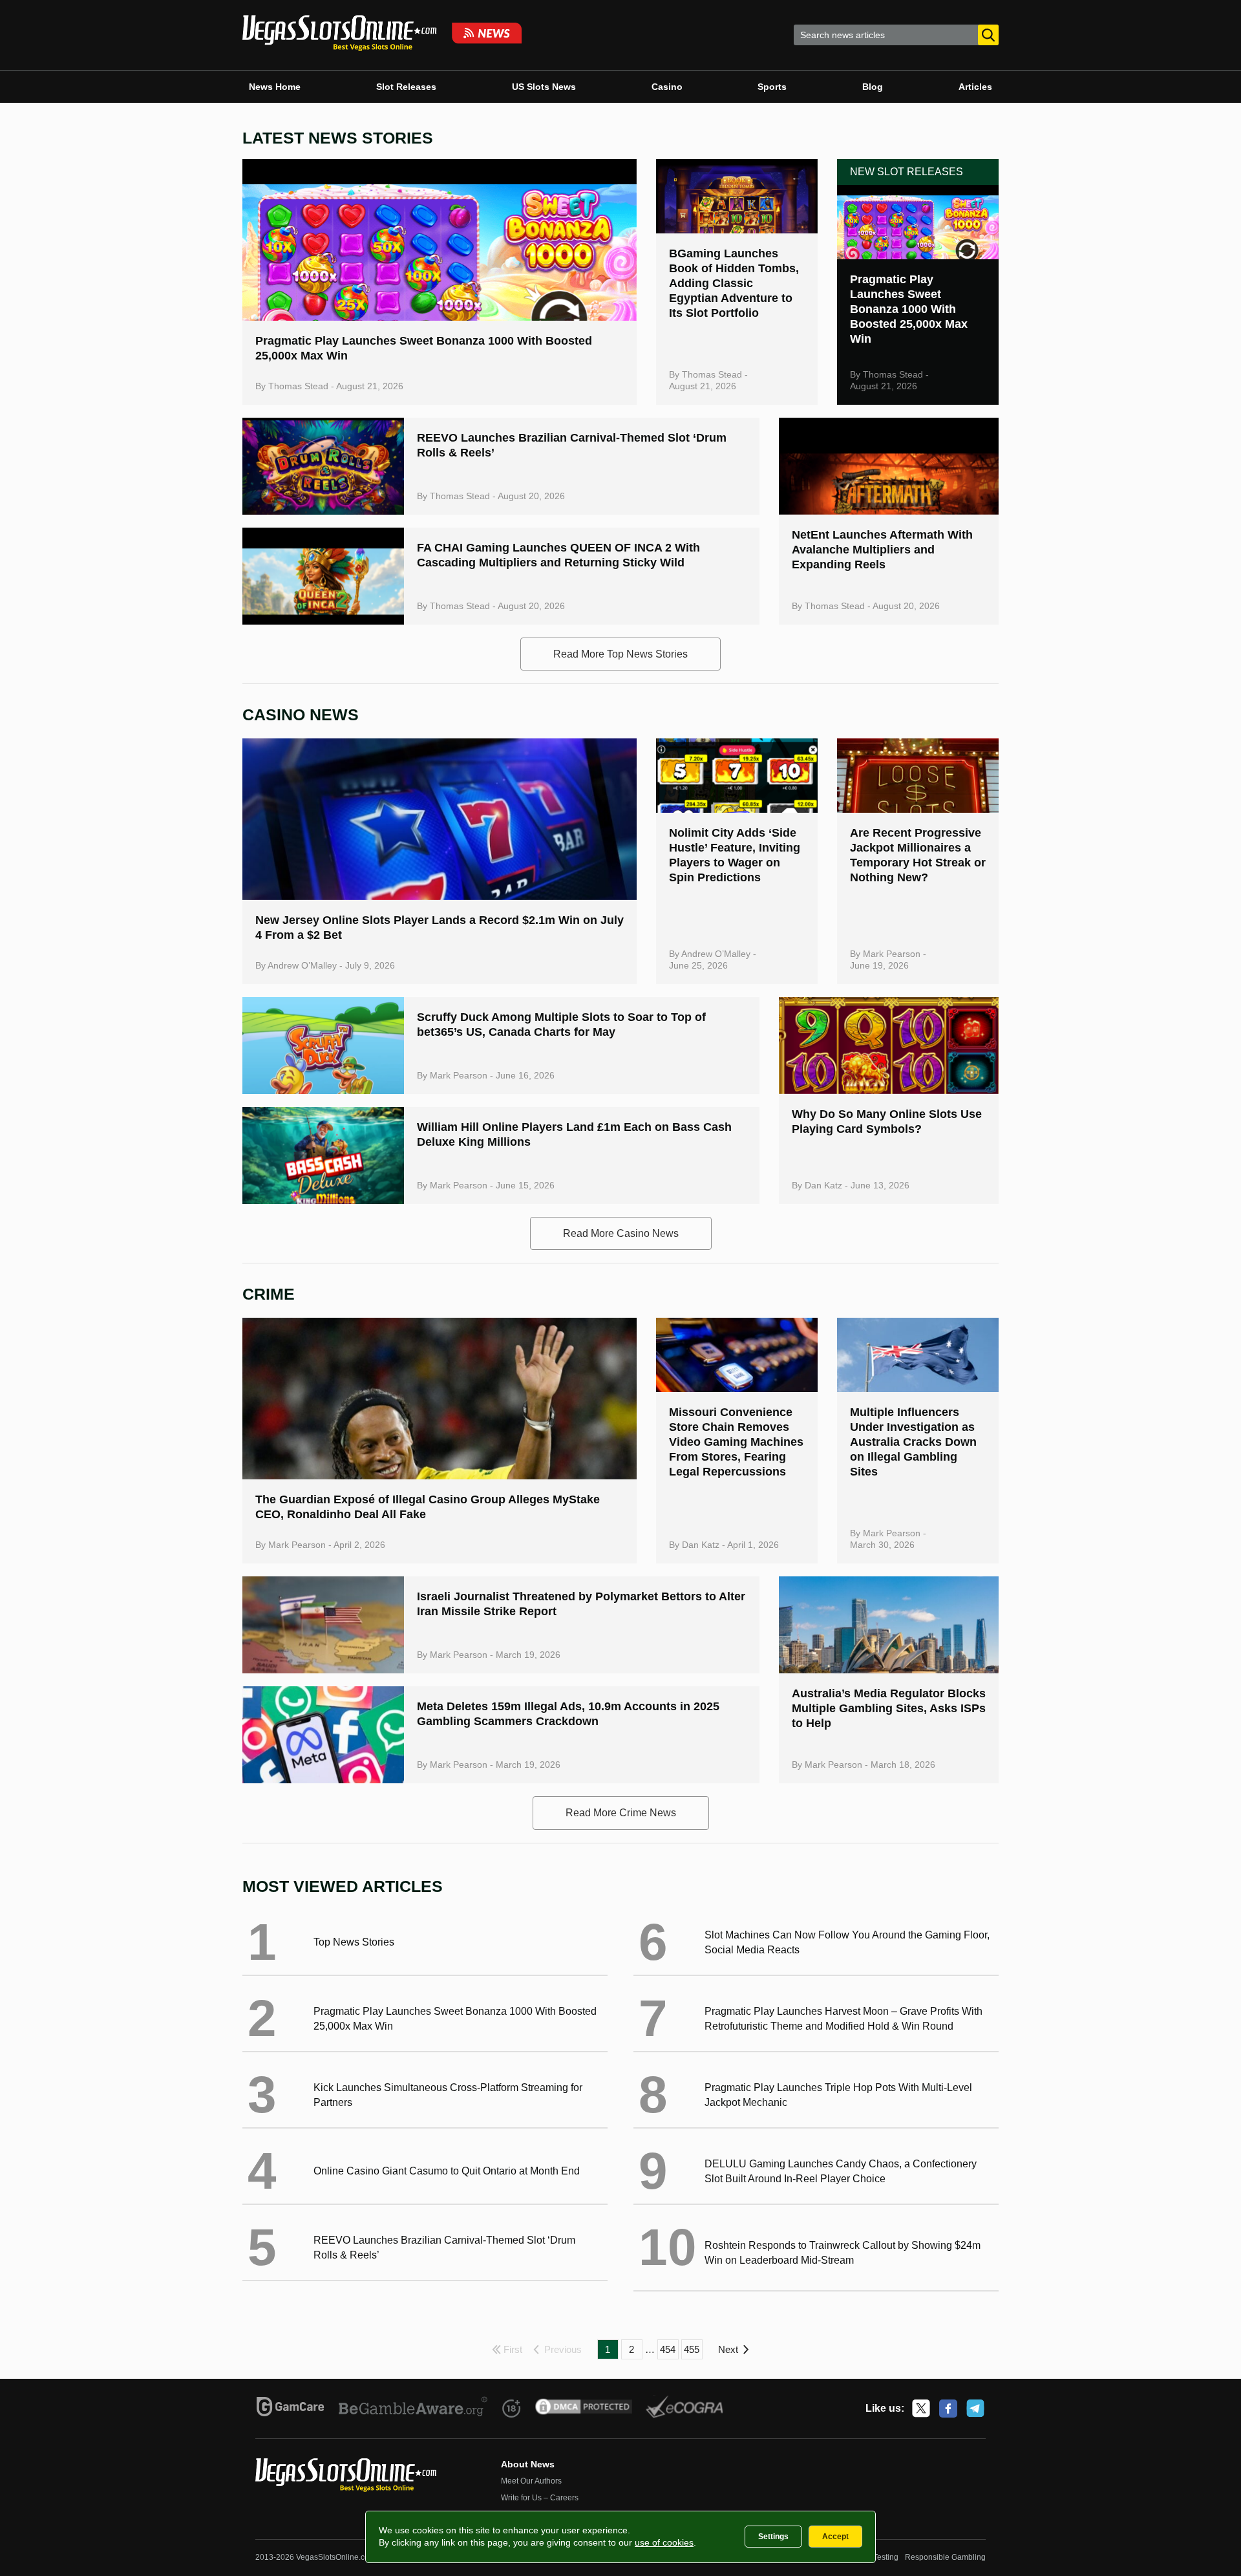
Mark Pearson (892, 954)
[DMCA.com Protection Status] (584, 2409)
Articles (975, 87)
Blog (873, 87)
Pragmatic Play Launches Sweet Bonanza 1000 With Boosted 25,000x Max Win (909, 309)
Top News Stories (354, 1942)
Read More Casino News (621, 1233)
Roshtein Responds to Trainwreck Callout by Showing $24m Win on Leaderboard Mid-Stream (843, 2253)
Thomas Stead (298, 386)
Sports (772, 87)
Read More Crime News (621, 1813)
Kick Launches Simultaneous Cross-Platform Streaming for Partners (448, 2095)
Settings (773, 2537)
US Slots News (544, 87)
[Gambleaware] (413, 2409)
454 (668, 2349)
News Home (275, 87)
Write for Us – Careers (540, 2498)
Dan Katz (823, 1185)
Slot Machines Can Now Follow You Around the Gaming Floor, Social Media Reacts (847, 1942)
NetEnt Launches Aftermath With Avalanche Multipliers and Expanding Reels (882, 550)
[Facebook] (948, 2409)
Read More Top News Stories (620, 654)
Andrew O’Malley (302, 965)
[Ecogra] (685, 2409)
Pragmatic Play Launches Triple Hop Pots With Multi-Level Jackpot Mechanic (838, 2095)
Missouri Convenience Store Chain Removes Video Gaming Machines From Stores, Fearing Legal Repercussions (736, 1442)
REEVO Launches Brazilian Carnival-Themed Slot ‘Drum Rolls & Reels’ (444, 2248)
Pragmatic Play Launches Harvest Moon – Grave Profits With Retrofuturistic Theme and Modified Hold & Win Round (843, 2019)
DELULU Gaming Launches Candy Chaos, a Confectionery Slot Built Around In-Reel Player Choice (841, 2171)
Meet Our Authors (531, 2481)
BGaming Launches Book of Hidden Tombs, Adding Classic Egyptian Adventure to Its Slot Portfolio (734, 283)
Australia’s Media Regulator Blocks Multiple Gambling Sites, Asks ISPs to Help (889, 1708)
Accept (835, 2537)
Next (728, 2349)
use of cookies (664, 2542)
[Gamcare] (291, 2409)
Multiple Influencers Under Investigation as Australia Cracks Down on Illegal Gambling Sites (913, 1442)
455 (692, 2349)
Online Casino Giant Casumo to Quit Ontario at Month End (447, 2171)
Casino (667, 87)
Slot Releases (406, 87)
